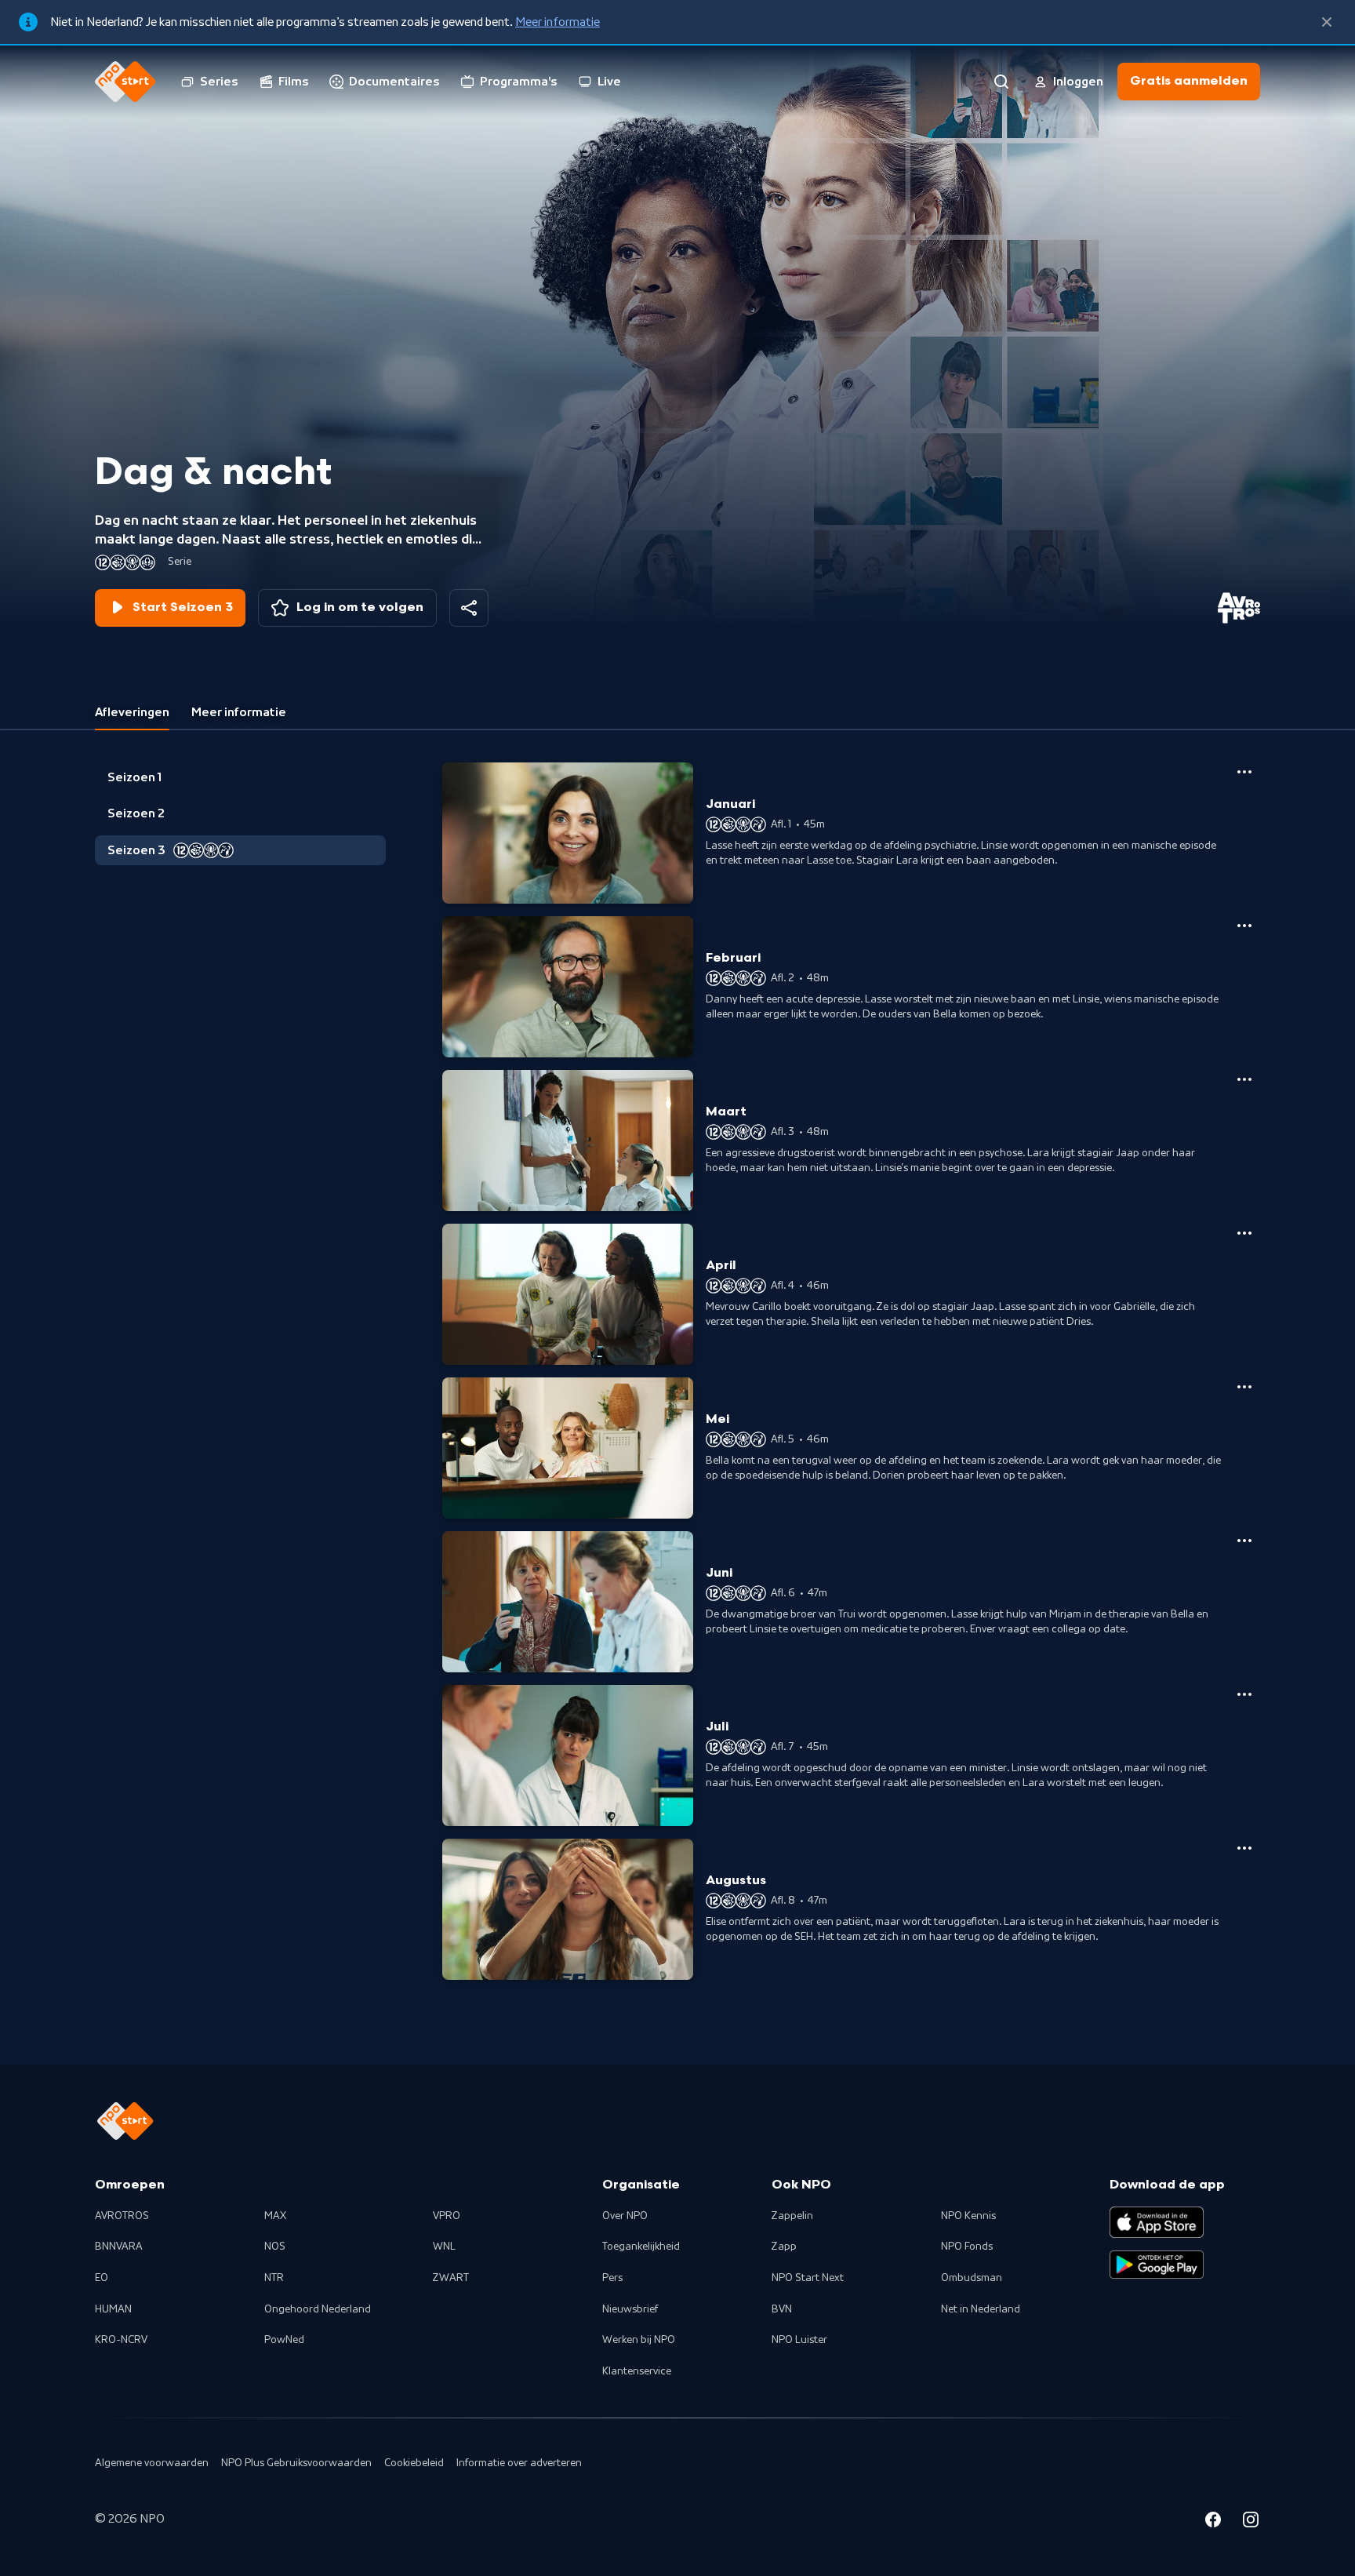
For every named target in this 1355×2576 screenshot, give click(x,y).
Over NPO (625, 2216)
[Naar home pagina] (125, 82)
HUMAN (113, 2309)
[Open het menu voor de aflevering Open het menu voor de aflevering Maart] (1244, 1079)
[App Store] (1157, 2222)
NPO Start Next (808, 2278)
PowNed (284, 2340)
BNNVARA (119, 2247)
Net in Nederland (981, 2309)
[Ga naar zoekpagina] (1001, 82)
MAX (275, 2216)
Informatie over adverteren (519, 2463)
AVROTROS (122, 2216)
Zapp (784, 2247)
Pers (612, 2278)
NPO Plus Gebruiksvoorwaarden (296, 2463)
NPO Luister (799, 2340)
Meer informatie (558, 22)
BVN (782, 2309)
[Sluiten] (1327, 22)
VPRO (447, 2216)
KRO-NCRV (121, 2340)
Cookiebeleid (414, 2463)
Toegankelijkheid (641, 2247)
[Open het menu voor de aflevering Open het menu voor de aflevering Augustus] (1244, 1848)
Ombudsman (972, 2278)
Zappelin (792, 2216)
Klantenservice (637, 2371)
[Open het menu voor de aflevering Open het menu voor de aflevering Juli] (1244, 1694)
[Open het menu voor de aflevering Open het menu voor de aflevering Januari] (1244, 772)
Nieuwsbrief (630, 2309)
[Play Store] (1157, 2265)
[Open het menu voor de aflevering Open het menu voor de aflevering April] (1244, 1233)
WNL (444, 2247)
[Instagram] (1251, 2522)
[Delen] (469, 608)
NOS (275, 2247)
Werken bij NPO (639, 2340)
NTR (274, 2278)
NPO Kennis (968, 2216)
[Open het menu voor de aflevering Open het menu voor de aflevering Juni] (1244, 1541)
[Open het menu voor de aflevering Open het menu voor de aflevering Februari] (1244, 926)
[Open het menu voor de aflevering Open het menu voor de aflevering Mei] (1244, 1387)
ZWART (451, 2278)
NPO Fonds (967, 2247)
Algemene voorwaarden (152, 2463)
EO (102, 2278)
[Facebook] (1213, 2522)
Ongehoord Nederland (318, 2309)
